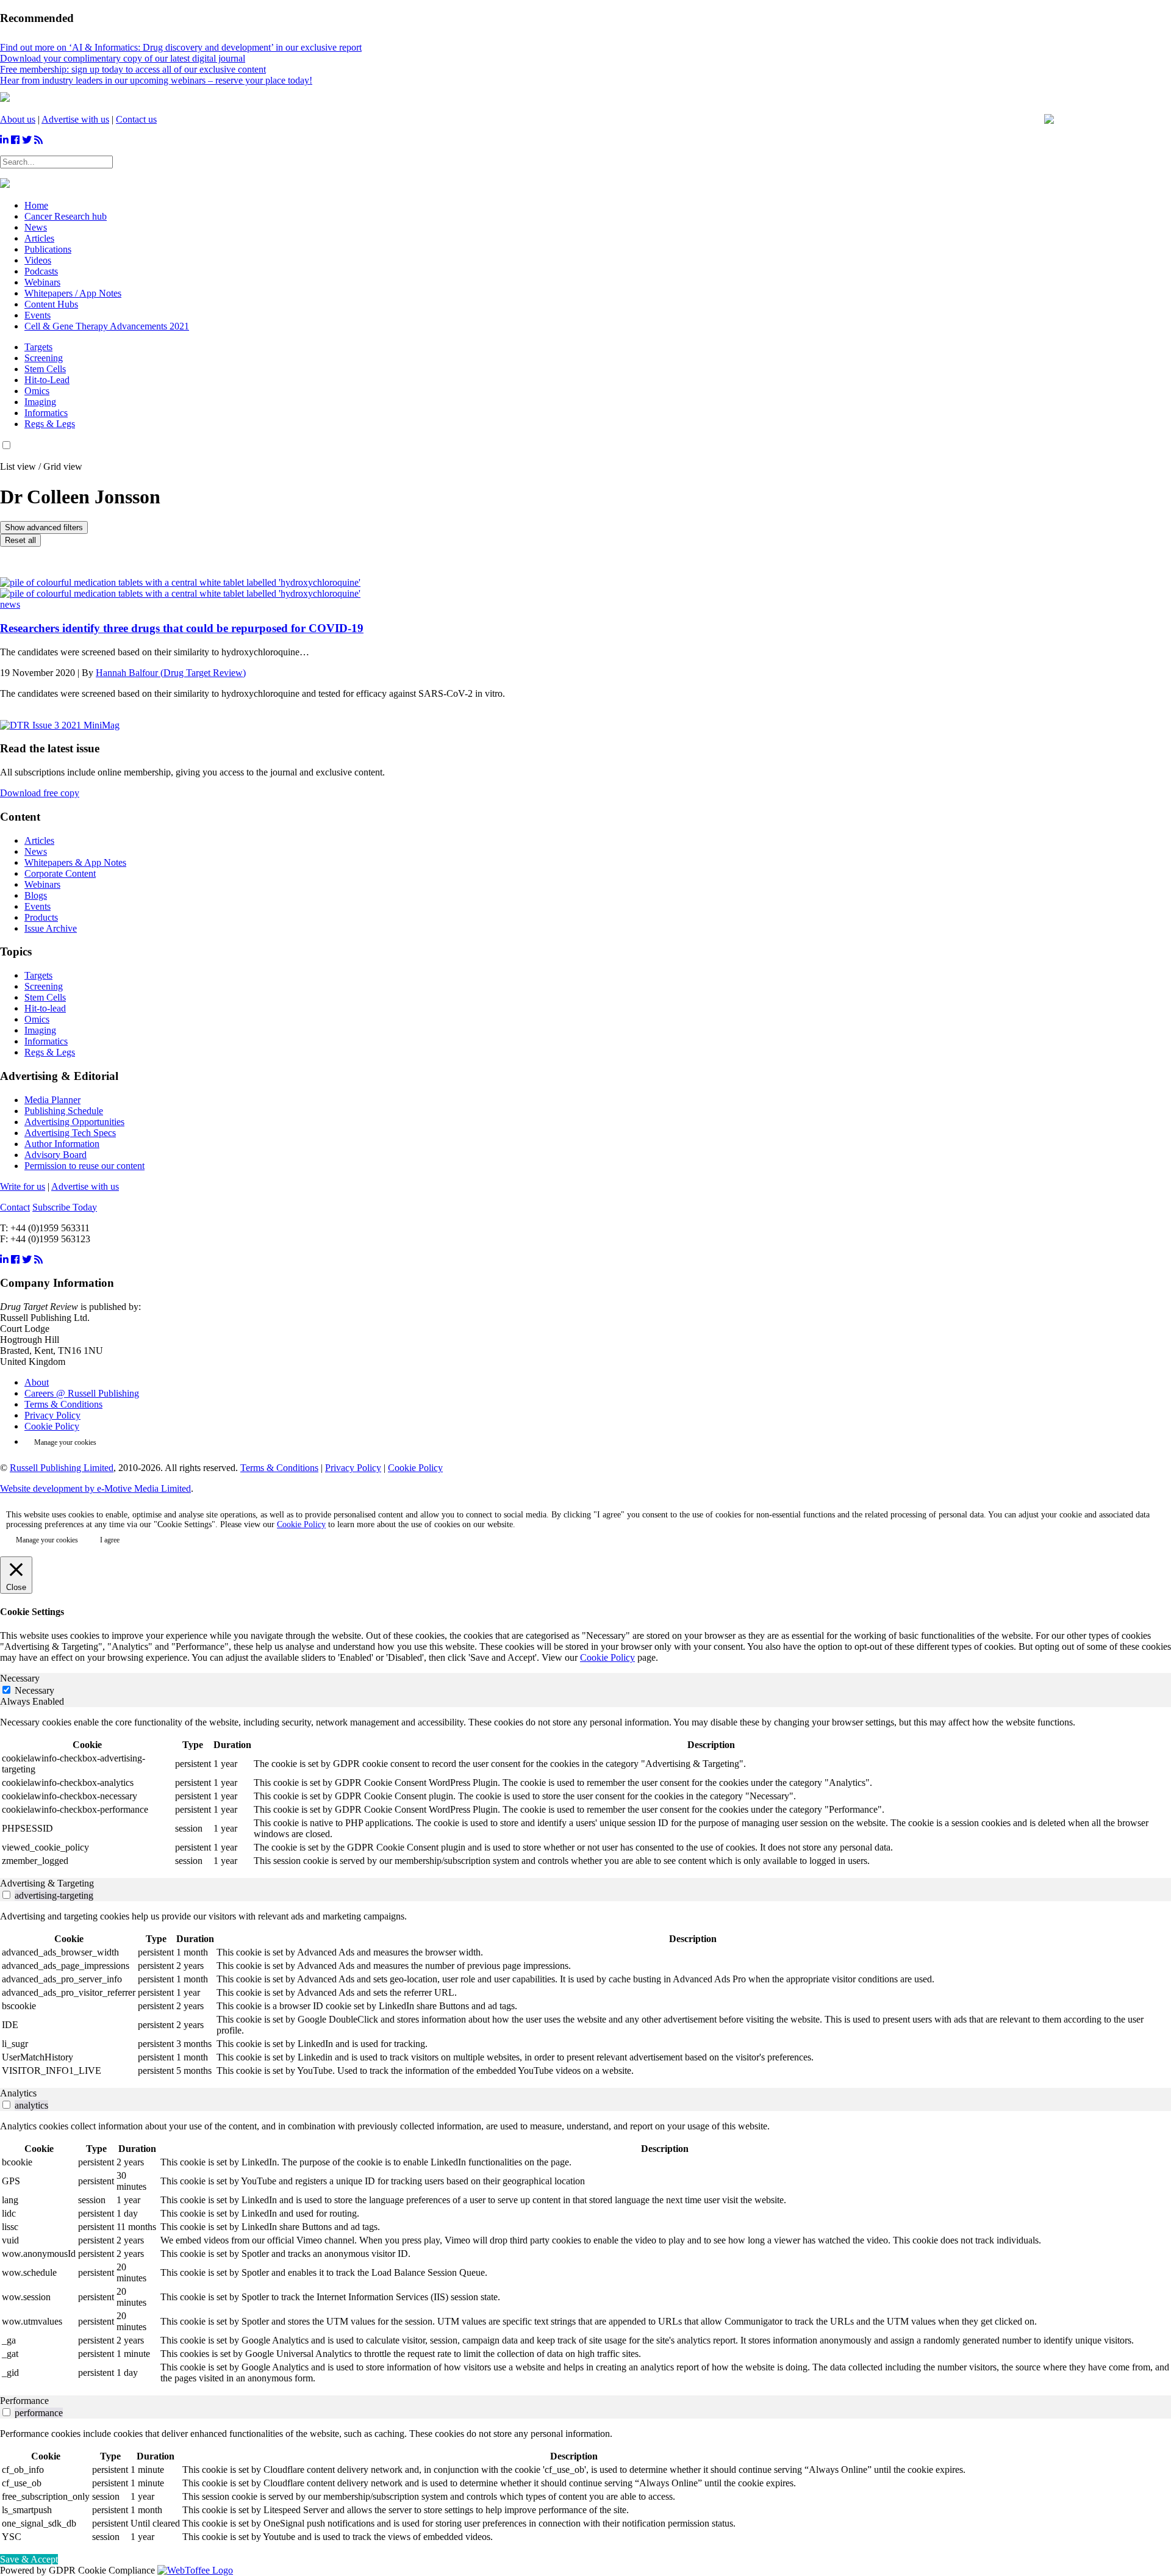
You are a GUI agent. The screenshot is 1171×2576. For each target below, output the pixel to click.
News (36, 851)
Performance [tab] (24, 2401)
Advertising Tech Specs (70, 1133)
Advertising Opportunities (74, 1122)
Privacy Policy (52, 1415)
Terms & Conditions (63, 1404)
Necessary (34, 1690)
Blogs (36, 895)
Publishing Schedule (64, 1111)
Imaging (40, 402)
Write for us (23, 1186)
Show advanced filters (44, 527)
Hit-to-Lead (47, 380)
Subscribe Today (65, 1207)
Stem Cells (45, 369)
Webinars (42, 884)
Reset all (20, 540)
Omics (37, 391)
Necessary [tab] (20, 1678)
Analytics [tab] (18, 2093)
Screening (44, 358)
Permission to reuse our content (84, 1166)
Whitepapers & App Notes (75, 862)
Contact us (136, 119)
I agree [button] (110, 1540)
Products (41, 917)
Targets (38, 347)
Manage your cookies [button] (65, 1442)
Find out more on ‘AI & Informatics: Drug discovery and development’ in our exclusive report (181, 47)
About (37, 1382)
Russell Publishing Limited (62, 1468)
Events (38, 906)
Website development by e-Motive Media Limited (95, 1488)
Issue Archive (51, 928)
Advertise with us (75, 119)
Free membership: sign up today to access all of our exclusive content (133, 69)
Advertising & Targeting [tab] (47, 1883)
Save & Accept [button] (29, 2559)
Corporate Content (60, 873)
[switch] (6, 1895)
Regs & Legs (50, 424)
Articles (39, 840)
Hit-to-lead (45, 1008)
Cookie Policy (52, 1426)
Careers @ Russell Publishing (82, 1393)
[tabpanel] (585, 1793)
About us (18, 119)
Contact (15, 1207)
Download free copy (40, 793)
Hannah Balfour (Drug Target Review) (171, 673)
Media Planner (52, 1100)
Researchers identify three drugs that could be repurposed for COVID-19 (182, 628)
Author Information (62, 1144)
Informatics (46, 413)
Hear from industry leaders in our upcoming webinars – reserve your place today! (156, 80)
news (10, 604)
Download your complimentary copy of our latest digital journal (123, 58)
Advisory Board (56, 1155)
